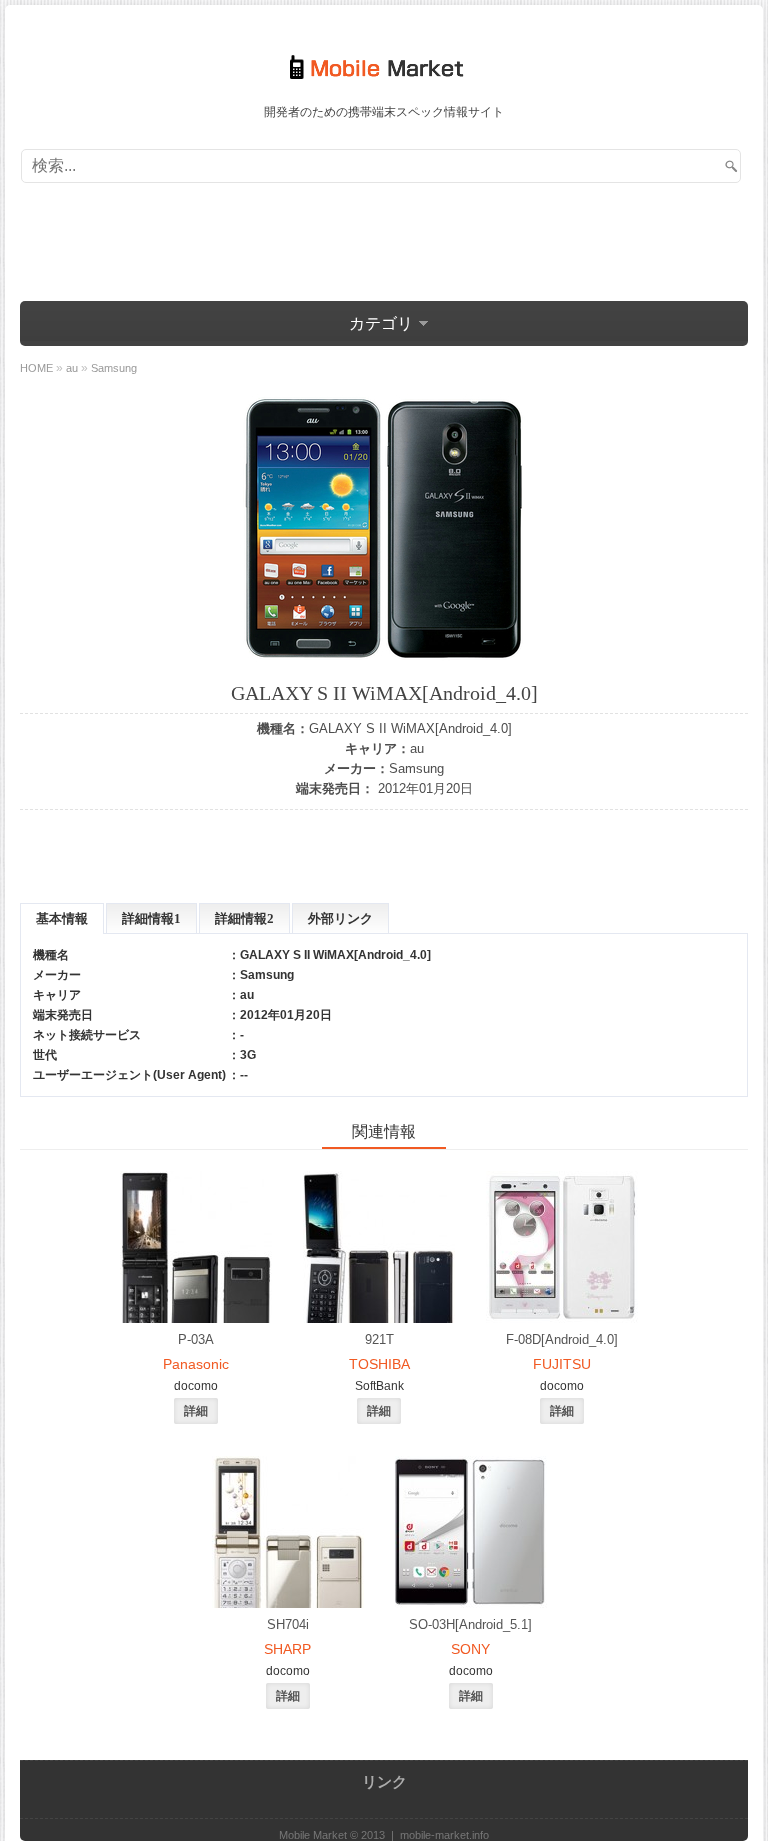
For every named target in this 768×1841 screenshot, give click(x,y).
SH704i (288, 1624)
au (417, 748)
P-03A (196, 1339)
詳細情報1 (151, 918)
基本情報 (62, 918)
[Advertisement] (384, 238)
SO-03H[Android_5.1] (470, 1624)
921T (379, 1339)
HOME (36, 368)
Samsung (416, 768)
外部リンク (340, 918)
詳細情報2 (244, 918)
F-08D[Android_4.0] (562, 1339)
